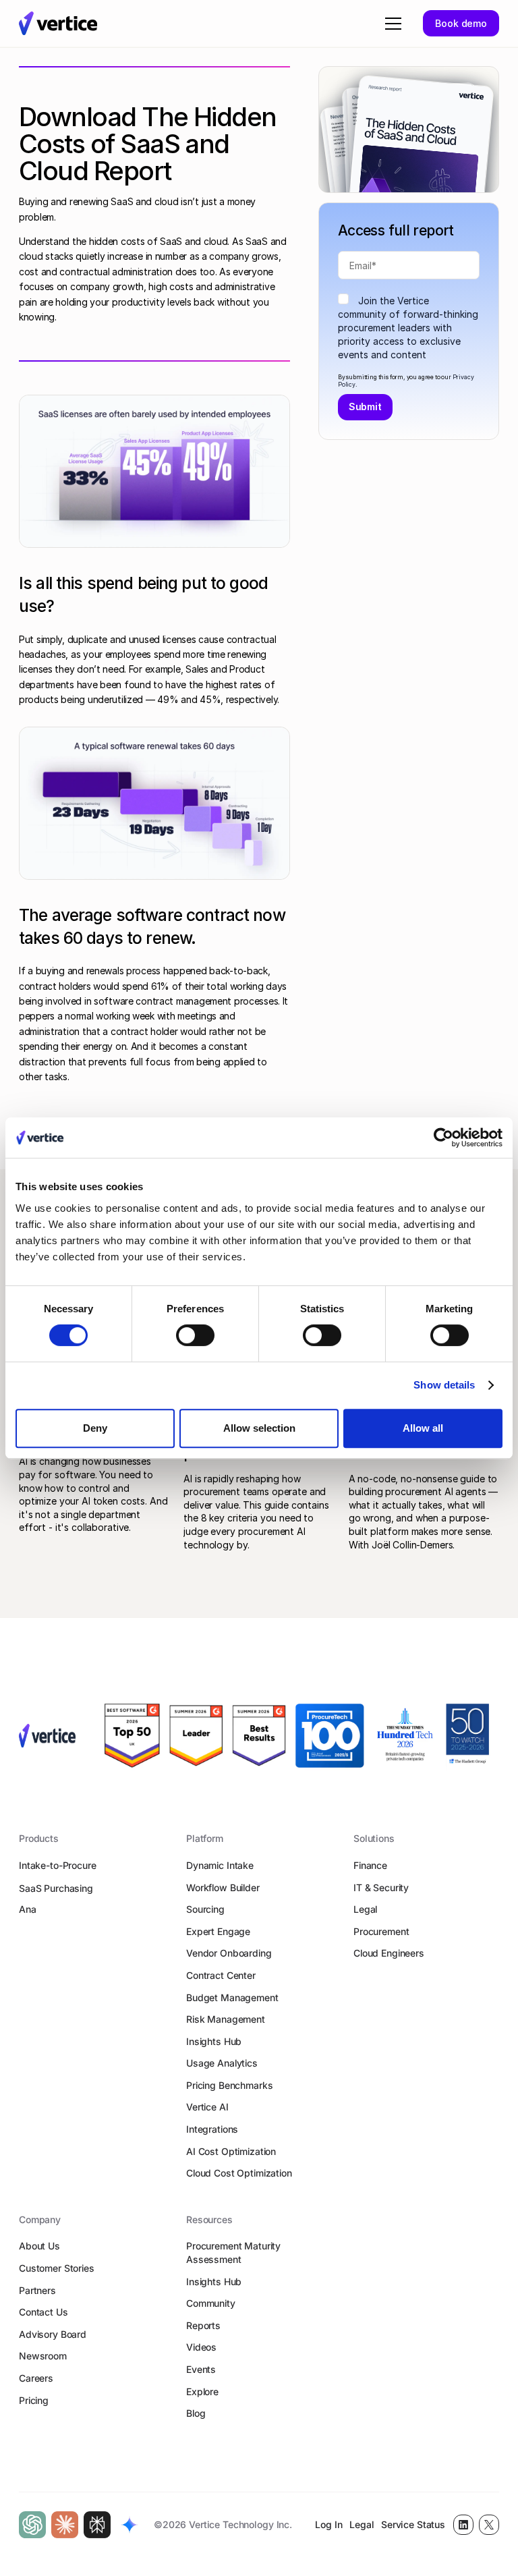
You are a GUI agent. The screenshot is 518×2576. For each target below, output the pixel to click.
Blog (196, 2413)
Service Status (413, 2524)
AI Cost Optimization (231, 2151)
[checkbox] (409, 328)
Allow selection (259, 1428)
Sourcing (205, 1909)
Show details (444, 1385)
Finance (370, 1865)
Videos (201, 2347)
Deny (95, 1428)
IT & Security (381, 1887)
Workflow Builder (223, 1887)
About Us (39, 2246)
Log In (328, 2524)
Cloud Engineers (389, 1953)
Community (211, 2303)
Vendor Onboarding (229, 1953)
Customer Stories (57, 2268)
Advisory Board (53, 2334)
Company (40, 2219)
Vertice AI (207, 2107)
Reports (203, 2325)
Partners (37, 2290)
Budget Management (232, 1997)
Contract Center (221, 1975)
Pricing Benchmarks (229, 2085)
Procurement (381, 1931)
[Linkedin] (463, 2525)
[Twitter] (489, 2525)
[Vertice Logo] (58, 23)
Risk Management (226, 2019)
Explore (202, 2391)
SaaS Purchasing (56, 1888)
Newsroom (43, 2356)
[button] (391, 24)
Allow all (423, 1428)
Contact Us (44, 2312)
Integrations (212, 2129)
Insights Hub (214, 2041)
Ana (28, 1909)
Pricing (34, 2400)
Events (201, 2369)
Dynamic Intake (220, 1865)
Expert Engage (218, 1931)
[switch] (195, 1335)
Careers (36, 2378)
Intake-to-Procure (58, 1865)
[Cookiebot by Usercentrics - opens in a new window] (443, 1138)
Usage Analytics (222, 2063)
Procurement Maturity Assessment (233, 2252)
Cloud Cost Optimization (239, 2173)
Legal (365, 1909)
